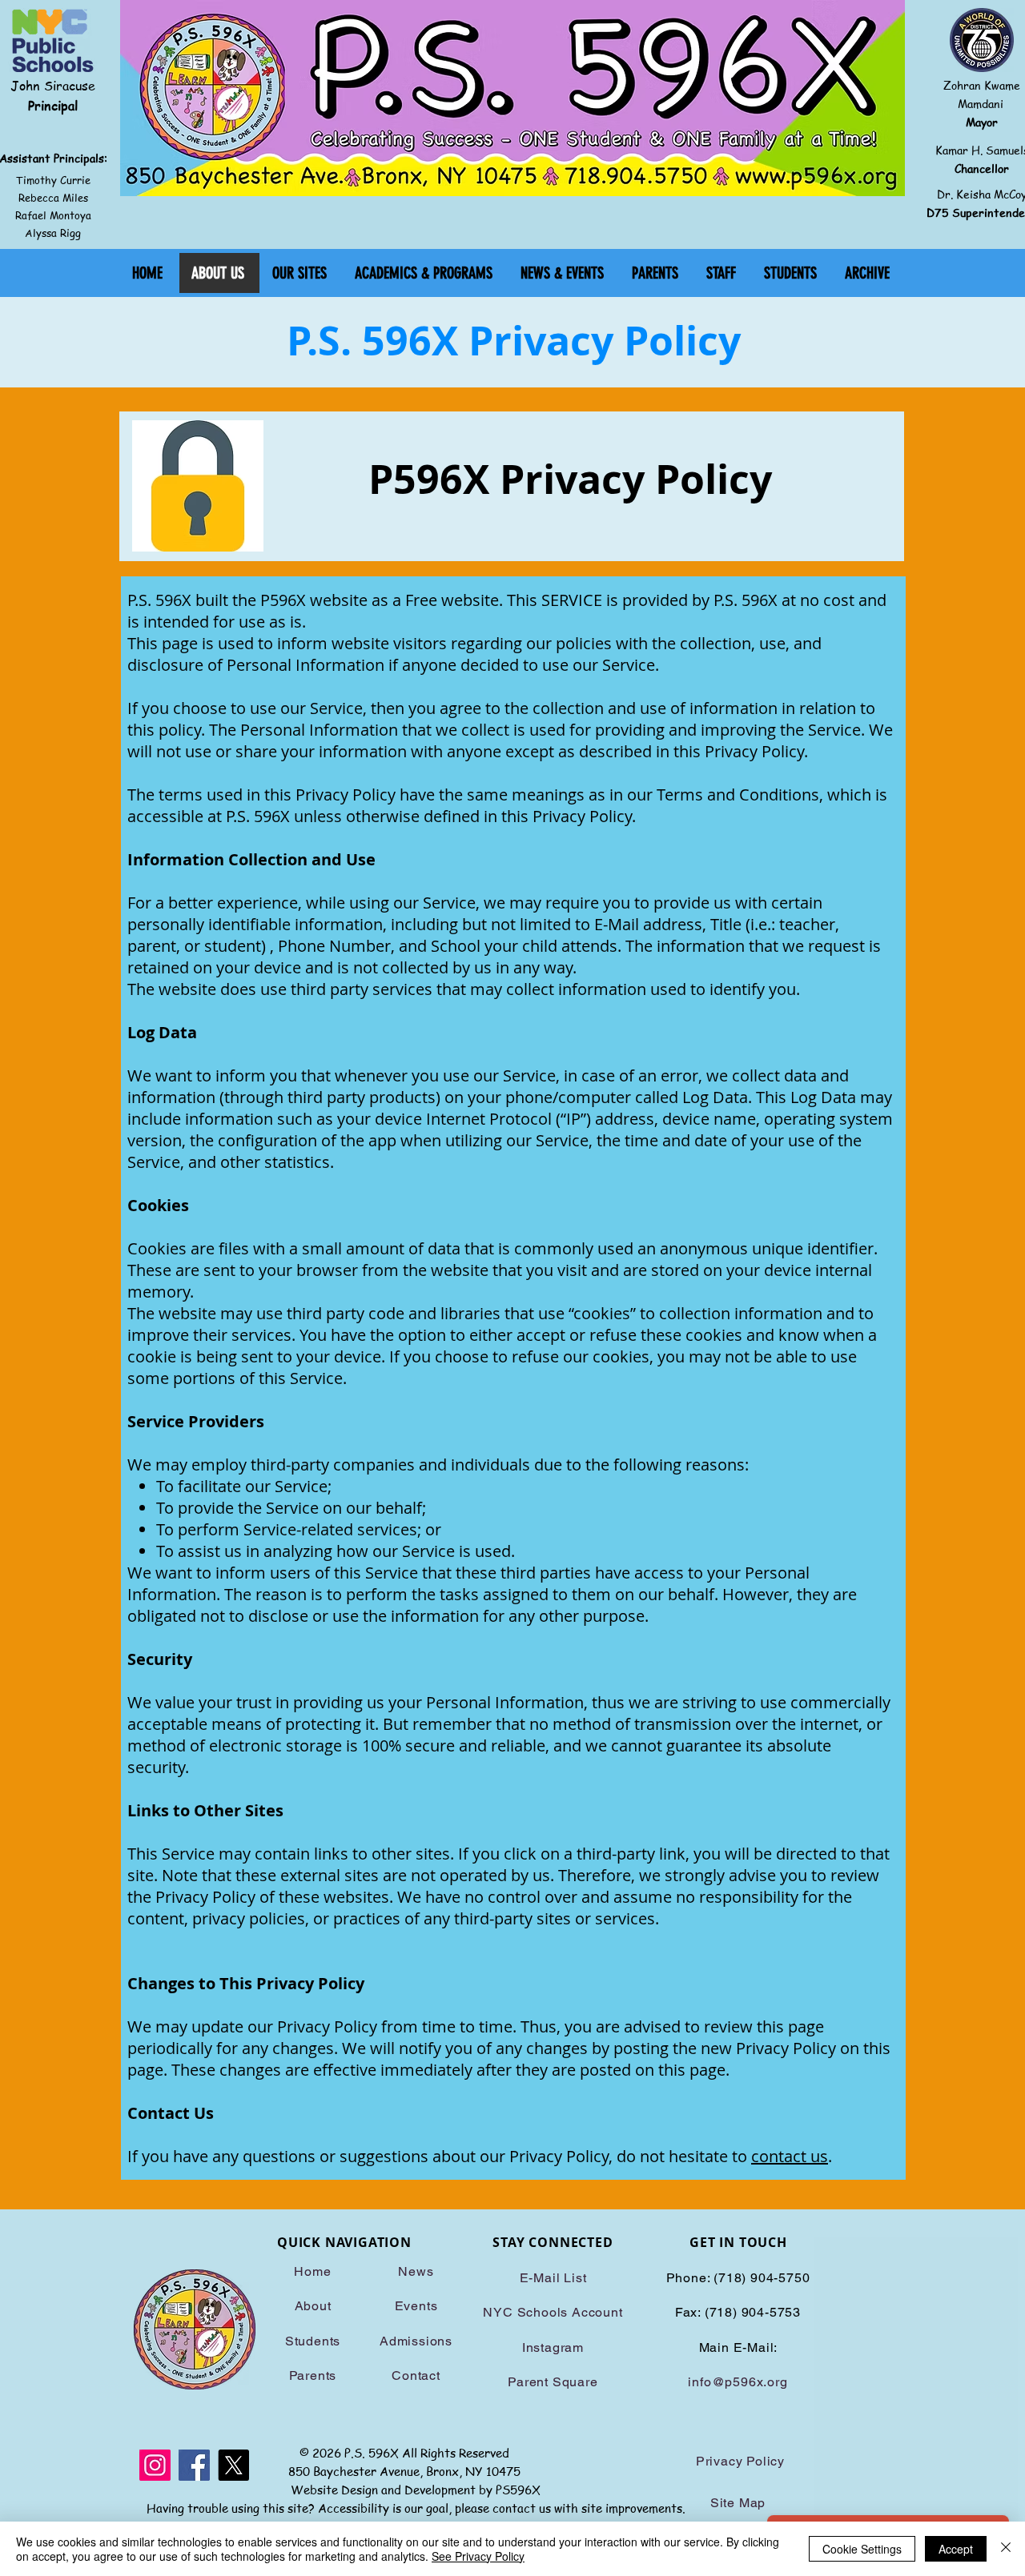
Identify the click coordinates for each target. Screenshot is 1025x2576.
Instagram (553, 2347)
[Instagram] (155, 2465)
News (416, 2271)
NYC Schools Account (553, 2312)
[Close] (1006, 2549)
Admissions (416, 2341)
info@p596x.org (738, 2382)
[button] (301, 273)
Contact (416, 2375)
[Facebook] (194, 2465)
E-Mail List (553, 2278)
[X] (233, 2465)
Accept (956, 2549)
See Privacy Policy (478, 2556)
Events (416, 2306)
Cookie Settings (862, 2549)
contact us (790, 2156)
